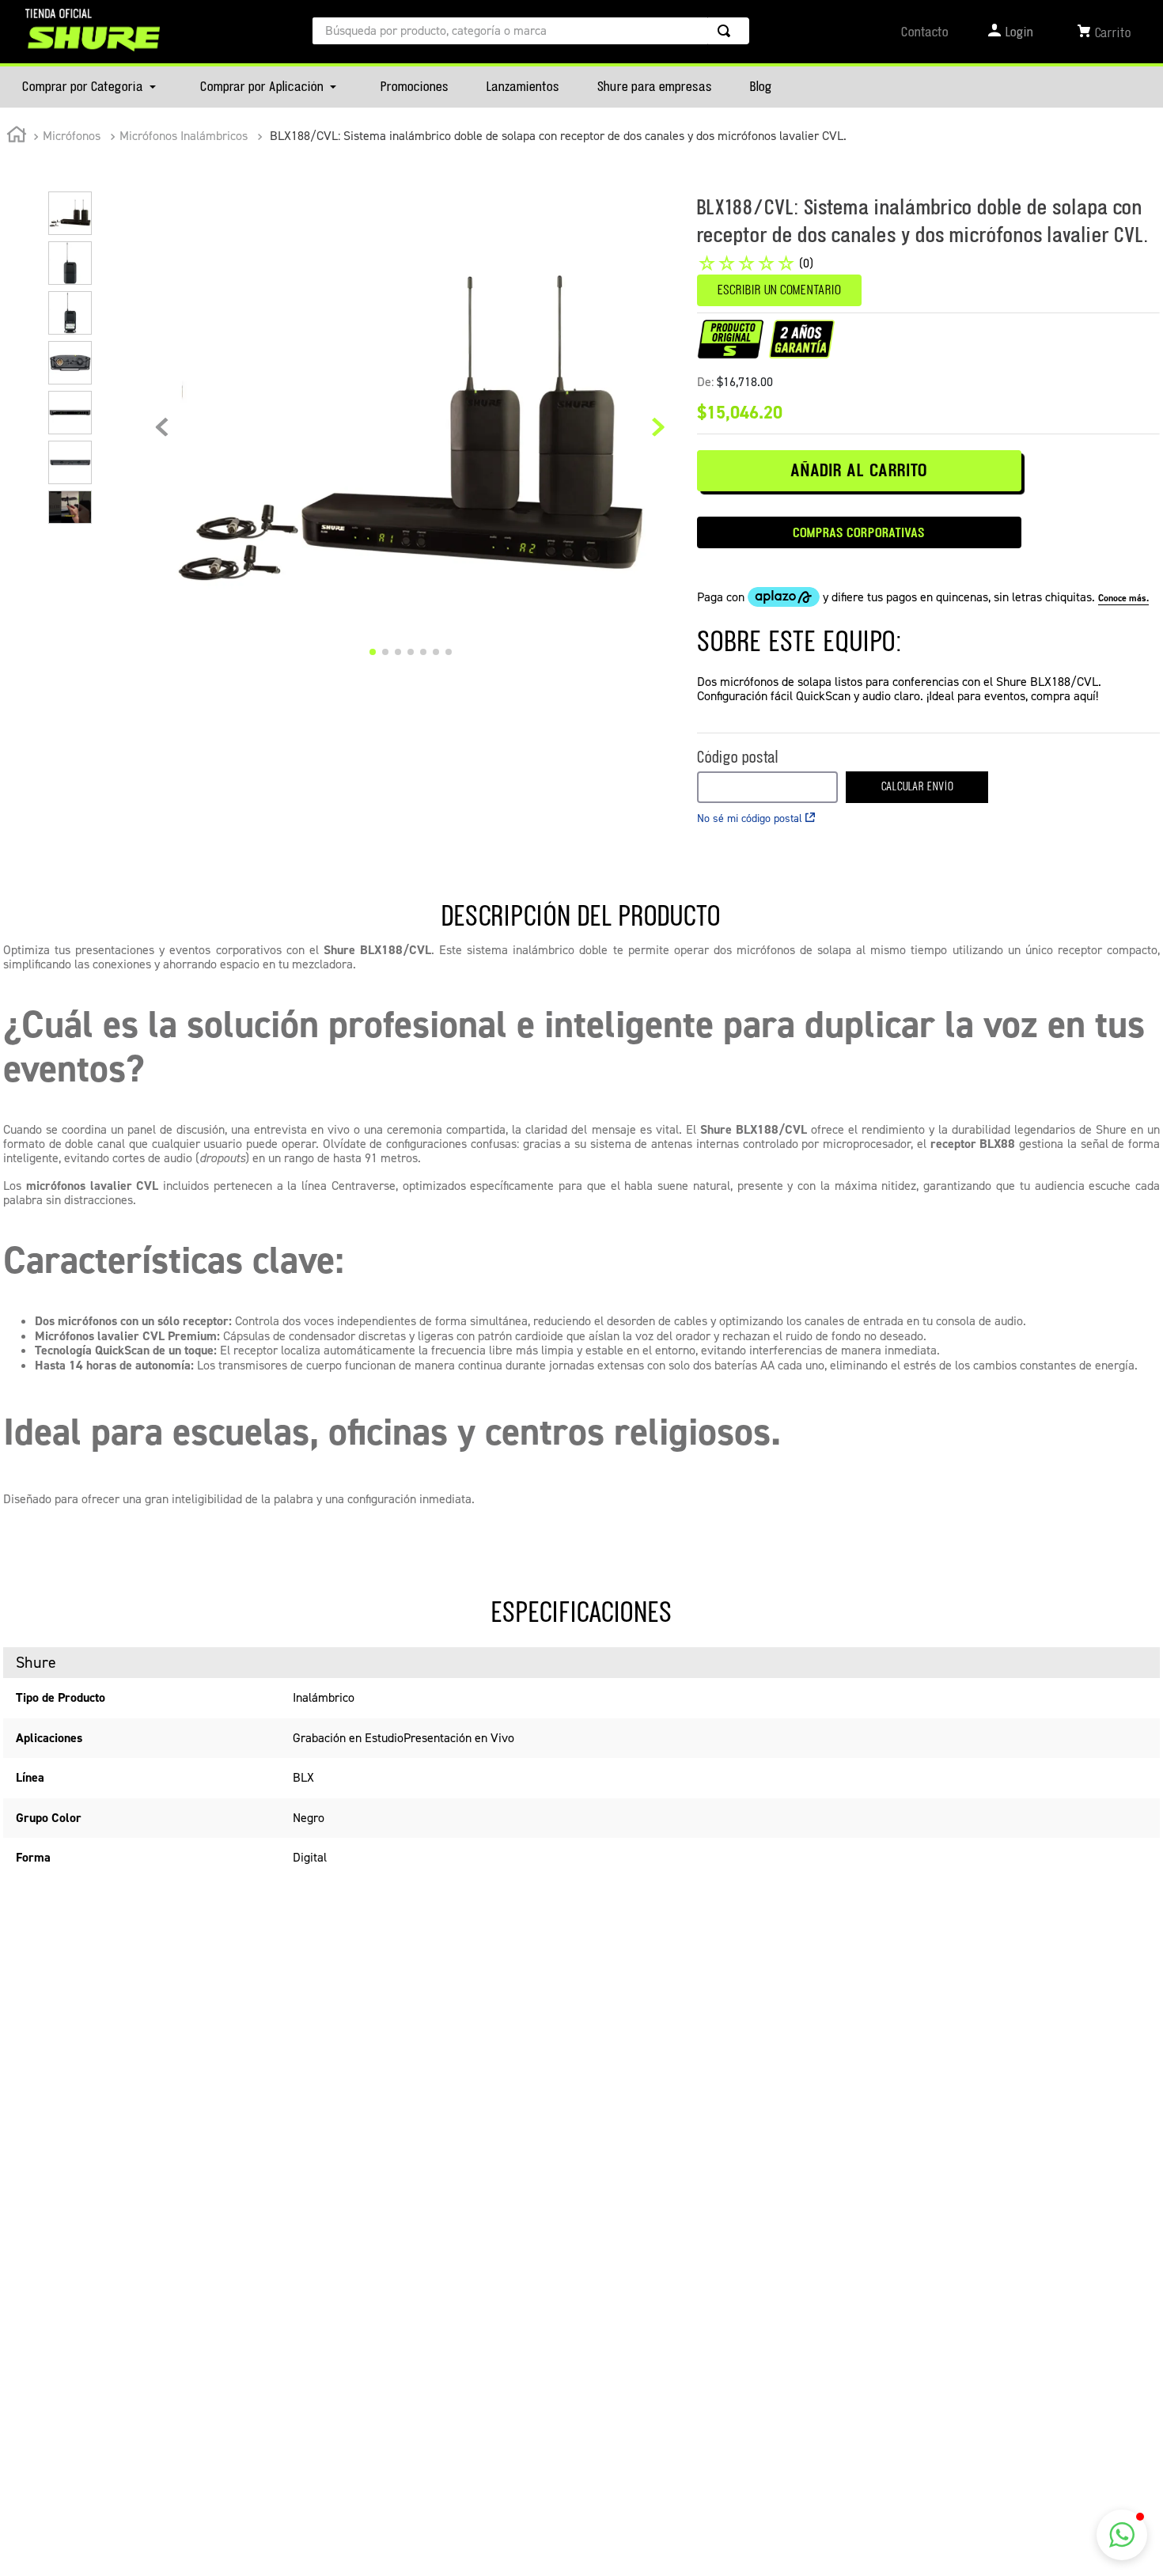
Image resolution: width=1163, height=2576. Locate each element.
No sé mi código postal (750, 818)
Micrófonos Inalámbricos (184, 136)
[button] (1122, 2535)
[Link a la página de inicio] (17, 137)
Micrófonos (72, 136)
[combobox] (531, 31)
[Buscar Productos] (727, 31)
